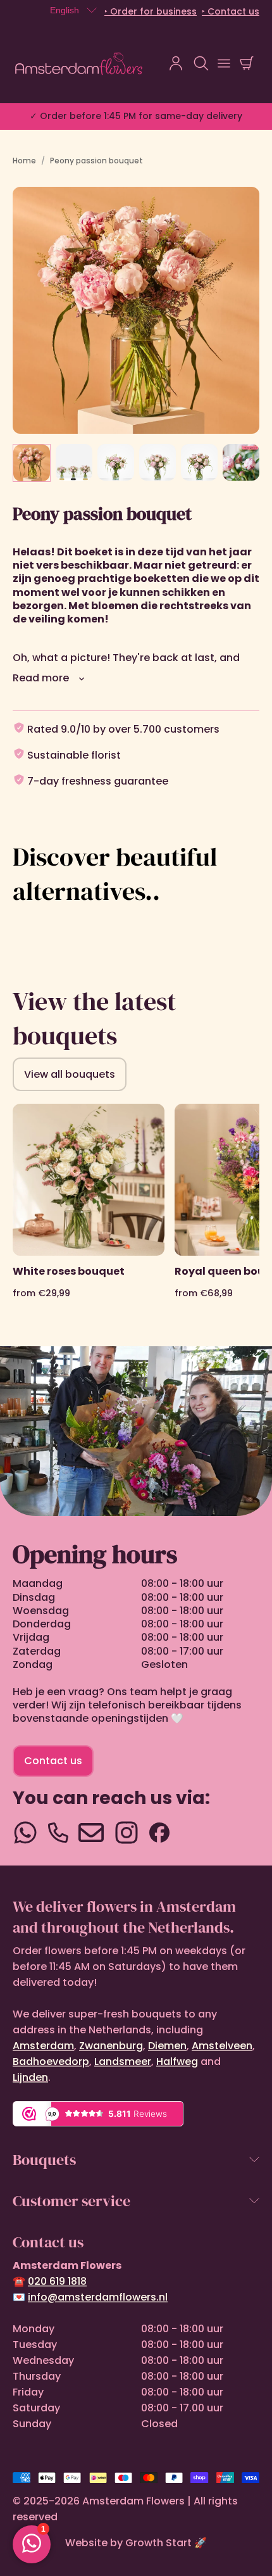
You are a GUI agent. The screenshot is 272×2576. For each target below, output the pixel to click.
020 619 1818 (57, 2281)
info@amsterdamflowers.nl (98, 2297)
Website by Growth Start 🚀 (136, 2543)
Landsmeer (123, 2061)
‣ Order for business (151, 11)
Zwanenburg (111, 2046)
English (65, 10)
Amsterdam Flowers (133, 2501)
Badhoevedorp (51, 2061)
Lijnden (30, 2077)
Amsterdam (43, 2046)
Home (24, 161)
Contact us (53, 1761)
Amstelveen (222, 2046)
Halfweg (177, 2061)
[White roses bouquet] (89, 1212)
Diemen (167, 2046)
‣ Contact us (231, 11)
